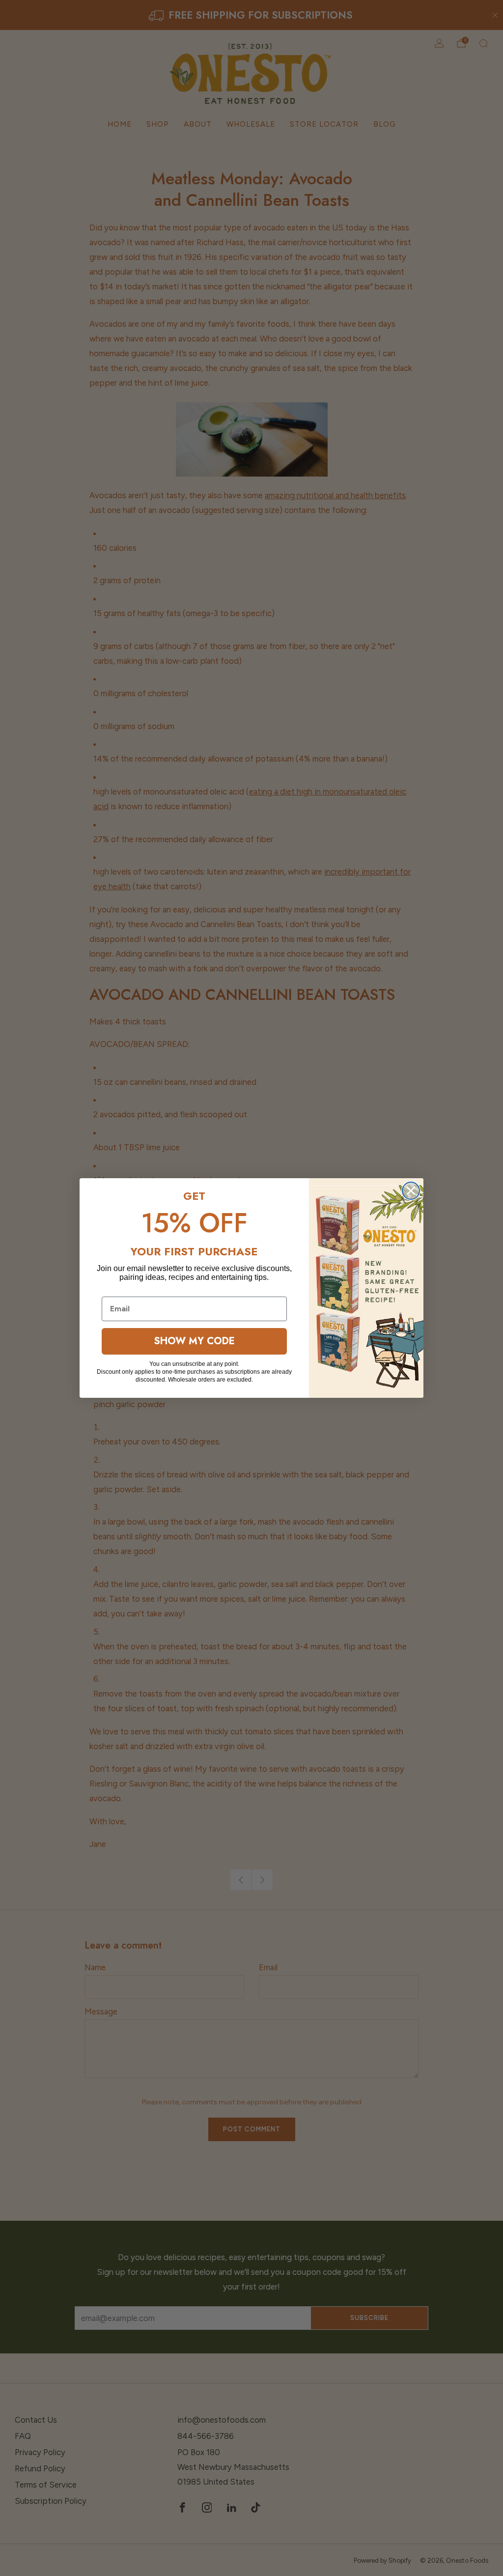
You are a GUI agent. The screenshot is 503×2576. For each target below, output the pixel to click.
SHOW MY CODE (194, 1341)
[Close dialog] (411, 1191)
